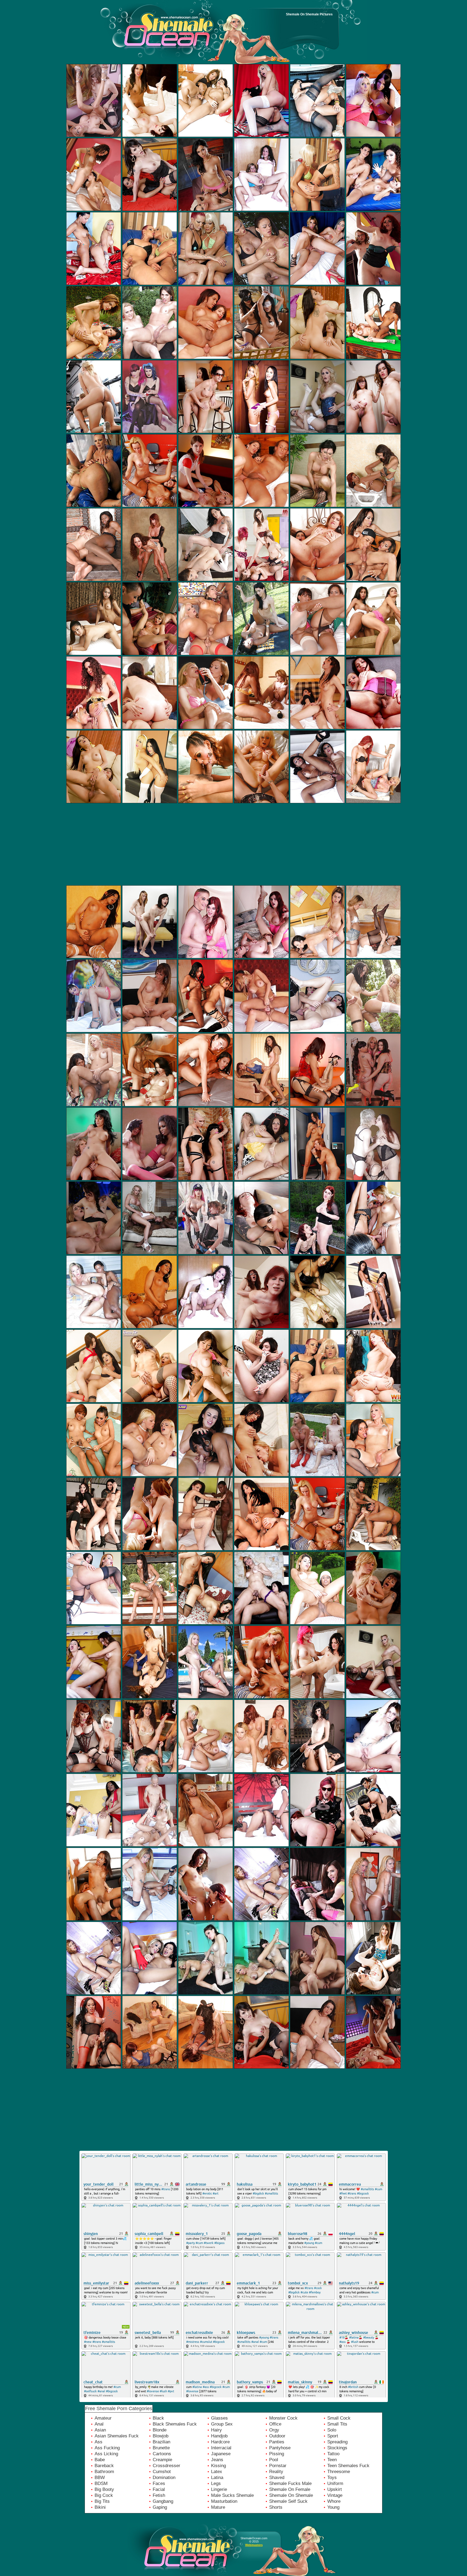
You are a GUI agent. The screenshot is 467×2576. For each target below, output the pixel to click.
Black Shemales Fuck (175, 2424)
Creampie (162, 2460)
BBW (100, 2478)
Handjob (219, 2436)
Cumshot (162, 2472)
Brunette (161, 2448)
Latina (217, 2478)
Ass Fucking (107, 2448)
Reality (276, 2472)
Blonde (160, 2430)
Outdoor (277, 2436)
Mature (218, 2507)
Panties (277, 2442)
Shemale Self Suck (288, 2501)
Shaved (277, 2478)
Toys (332, 2478)
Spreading (337, 2442)
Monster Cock (283, 2418)
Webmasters (254, 2545)
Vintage (335, 2495)
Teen (332, 2460)
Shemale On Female (290, 2489)
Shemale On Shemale (291, 2495)
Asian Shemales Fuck (117, 2436)
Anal (99, 2424)
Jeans (217, 2460)
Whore (334, 2501)
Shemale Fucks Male (290, 2483)
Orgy (274, 2430)
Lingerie (219, 2489)
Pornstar (278, 2466)
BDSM (101, 2483)
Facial (159, 2489)
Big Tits (102, 2501)
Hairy (216, 2430)
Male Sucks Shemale (232, 2495)
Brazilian (161, 2442)
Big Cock (104, 2495)
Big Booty (104, 2489)
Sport (333, 2436)
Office (275, 2424)
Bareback (104, 2466)
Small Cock (339, 2418)
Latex (217, 2472)
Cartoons (162, 2454)
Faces (159, 2483)
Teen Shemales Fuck (348, 2466)
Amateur (103, 2418)
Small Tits (337, 2424)
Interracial (221, 2448)
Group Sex (222, 2424)
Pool (274, 2460)
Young (333, 2507)
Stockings (337, 2448)
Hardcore (220, 2442)
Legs (216, 2483)
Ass (99, 2442)
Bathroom (104, 2472)
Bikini (100, 2507)
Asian (100, 2430)
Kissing (219, 2466)
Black (158, 2418)
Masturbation (224, 2501)
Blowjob (161, 2436)
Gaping (160, 2507)
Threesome (339, 2472)
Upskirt (335, 2489)
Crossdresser (166, 2466)
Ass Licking (106, 2454)
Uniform (335, 2483)
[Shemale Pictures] (129, 36)
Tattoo (333, 2454)
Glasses (219, 2418)
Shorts (276, 2507)
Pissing (277, 2454)
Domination (164, 2478)
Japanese (221, 2454)
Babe (100, 2460)
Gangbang (163, 2501)
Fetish (159, 2495)
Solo (332, 2430)
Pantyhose (280, 2448)
